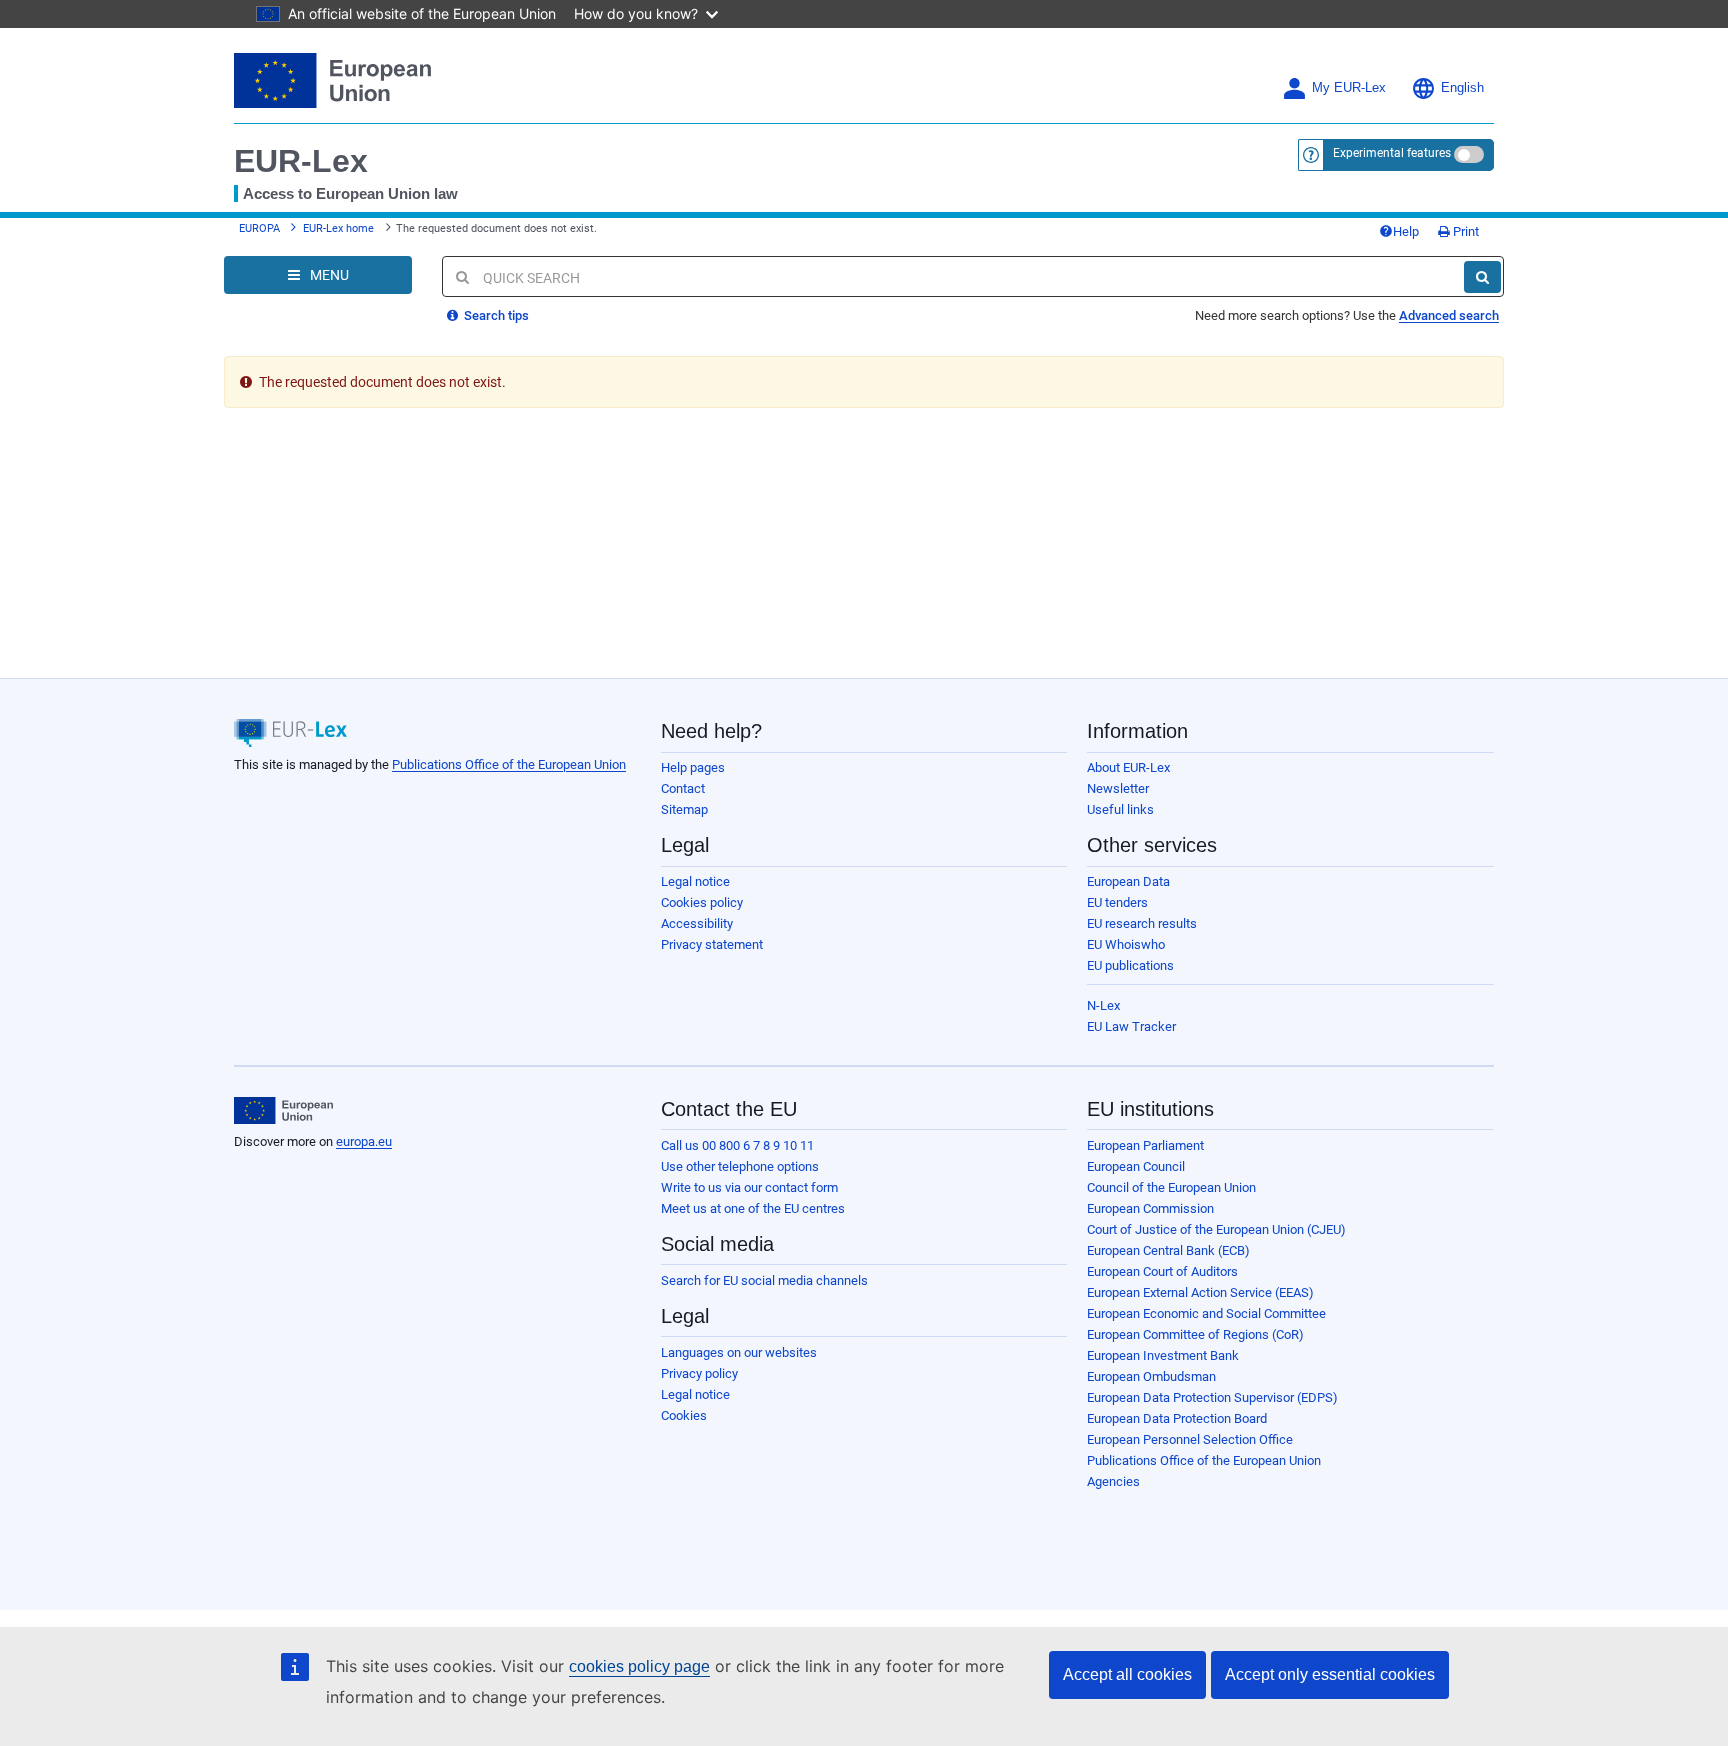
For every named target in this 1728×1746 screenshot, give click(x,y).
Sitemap (684, 809)
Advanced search (1449, 315)
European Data (1128, 881)
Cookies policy (702, 902)
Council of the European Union (1171, 1187)
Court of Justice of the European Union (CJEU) (1216, 1229)
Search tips (495, 315)
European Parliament (1145, 1145)
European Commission (1150, 1208)
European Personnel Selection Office (1190, 1439)
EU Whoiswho (1126, 944)
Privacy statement (712, 944)
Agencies (1113, 1481)
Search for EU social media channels (764, 1280)
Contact (683, 788)
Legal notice (695, 881)
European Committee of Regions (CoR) (1195, 1334)
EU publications (1130, 965)
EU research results (1142, 923)
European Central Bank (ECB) (1168, 1250)
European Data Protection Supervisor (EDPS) (1212, 1397)
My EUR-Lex (1349, 88)
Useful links (1120, 809)
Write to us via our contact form (749, 1187)
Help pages (693, 767)
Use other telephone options (740, 1166)
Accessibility (697, 923)
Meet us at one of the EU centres (753, 1208)
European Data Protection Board (1177, 1418)
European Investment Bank (1163, 1355)
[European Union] (283, 1111)
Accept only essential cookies (1330, 1674)
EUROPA (259, 228)
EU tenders (1117, 902)
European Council (1136, 1166)
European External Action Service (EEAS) (1200, 1292)
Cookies (684, 1415)
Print (1464, 231)
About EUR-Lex (1128, 767)
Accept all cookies (1127, 1674)
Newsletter (1118, 788)
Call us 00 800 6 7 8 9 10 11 (737, 1145)
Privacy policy (699, 1373)
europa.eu (364, 1141)
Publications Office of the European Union (509, 764)
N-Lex (1103, 1005)
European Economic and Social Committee (1206, 1313)
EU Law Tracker (1131, 1026)
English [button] (1462, 88)
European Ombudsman (1151, 1376)
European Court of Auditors (1162, 1271)
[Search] (1482, 277)
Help (1406, 231)
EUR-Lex (301, 161)
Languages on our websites (739, 1352)
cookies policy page (639, 1666)
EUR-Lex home (338, 228)
